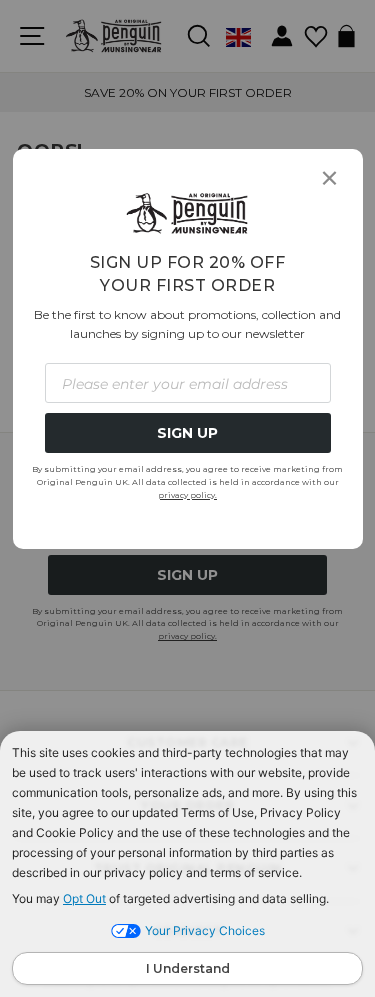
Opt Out (84, 898)
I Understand (188, 968)
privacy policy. (187, 495)
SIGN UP (187, 433)
